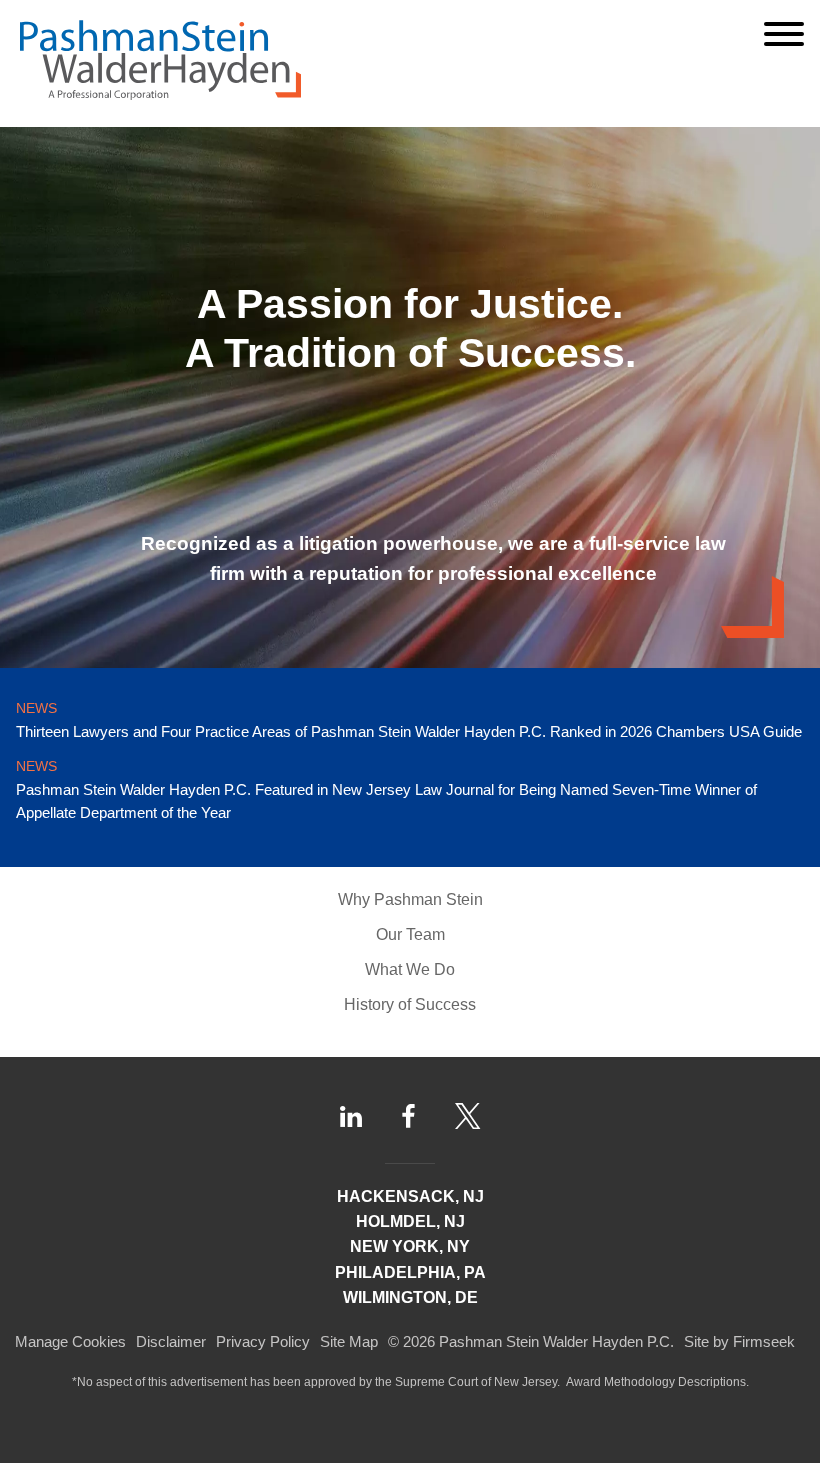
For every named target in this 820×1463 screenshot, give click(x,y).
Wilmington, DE (410, 1297)
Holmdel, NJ (410, 1221)
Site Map (349, 1341)
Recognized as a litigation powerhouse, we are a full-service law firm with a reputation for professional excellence (433, 558)
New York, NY (410, 1246)
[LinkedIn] (351, 1116)
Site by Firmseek (739, 1341)
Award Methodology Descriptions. (657, 1382)
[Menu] (784, 34)
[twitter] (468, 1116)
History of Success (410, 1004)
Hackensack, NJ (410, 1196)
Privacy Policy (263, 1341)
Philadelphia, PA (410, 1272)
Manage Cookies (70, 1341)
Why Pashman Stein (410, 899)
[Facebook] (408, 1116)
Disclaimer (171, 1341)
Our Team (410, 934)
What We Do (410, 969)
